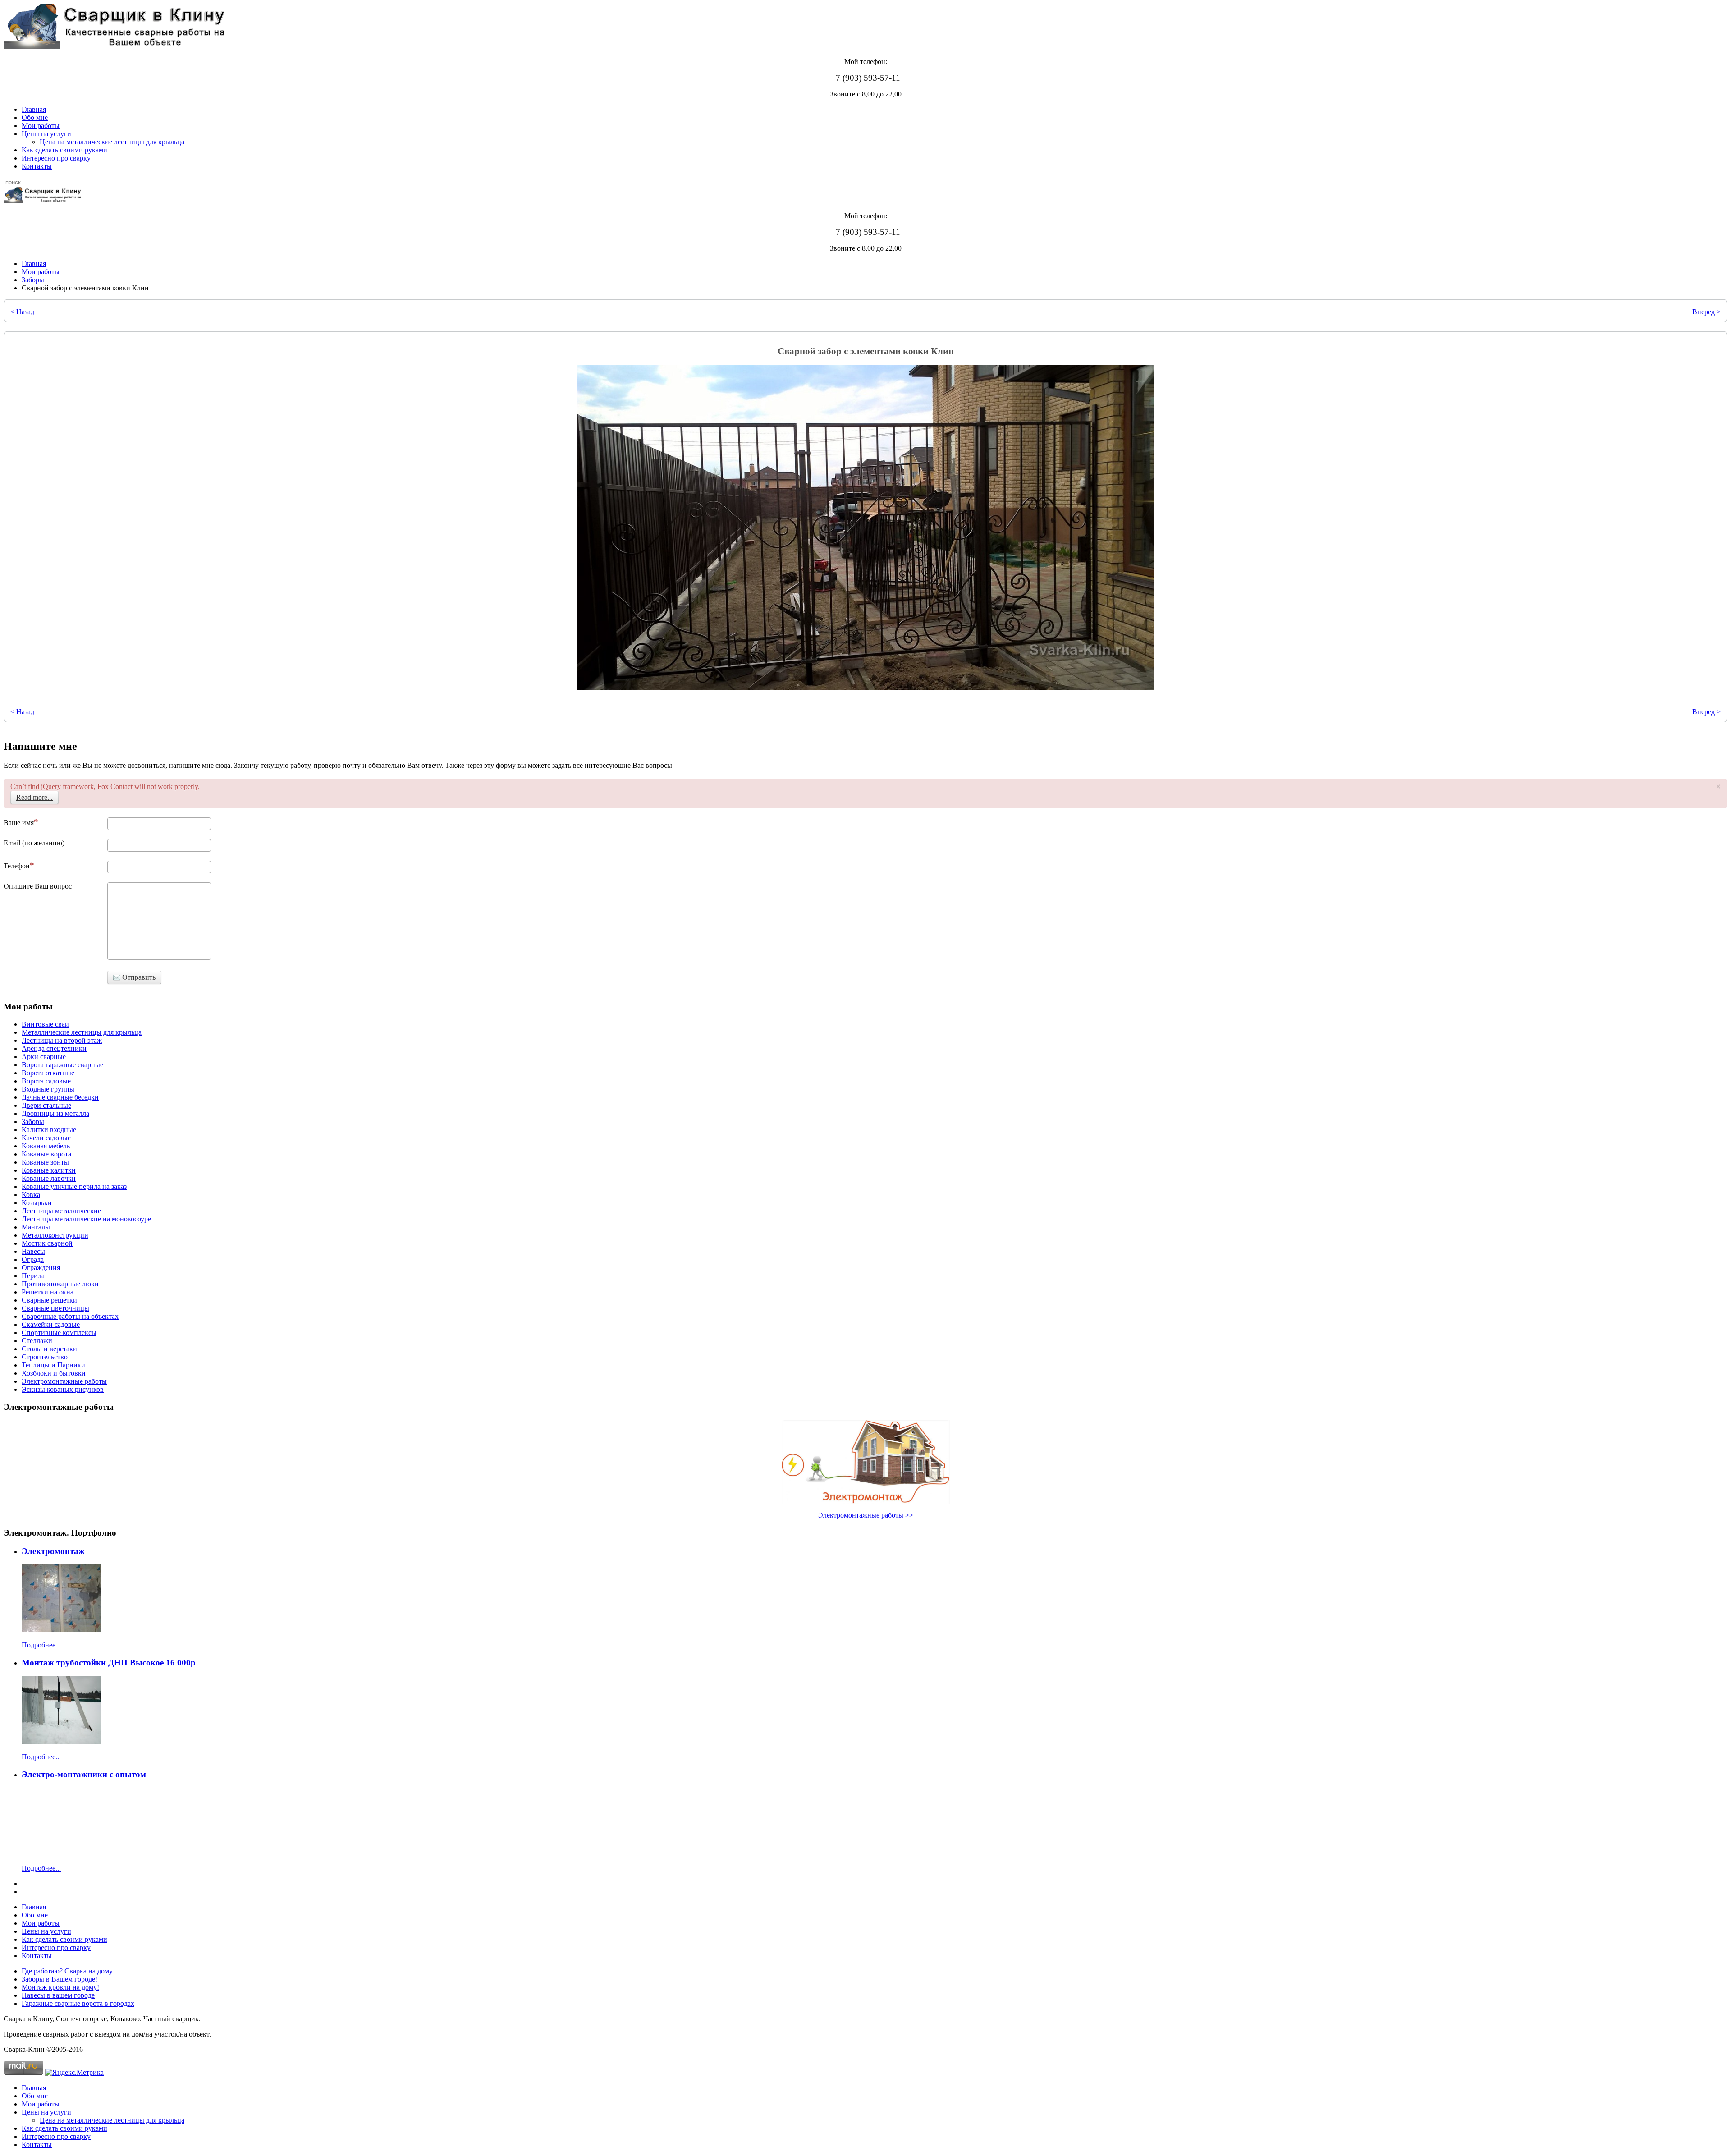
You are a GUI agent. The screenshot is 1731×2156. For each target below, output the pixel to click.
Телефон (17, 866)
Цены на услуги (46, 134)
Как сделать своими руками (64, 150)
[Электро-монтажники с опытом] (61, 1853)
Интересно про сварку (56, 158)
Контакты (37, 166)
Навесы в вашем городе (58, 1995)
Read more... (34, 797)
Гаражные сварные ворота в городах (78, 2003)
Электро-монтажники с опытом (84, 1774)
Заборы (33, 280)
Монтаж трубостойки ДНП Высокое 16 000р (109, 1663)
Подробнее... (41, 1645)
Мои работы (41, 126)
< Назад (22, 312)
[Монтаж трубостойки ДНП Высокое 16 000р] (61, 1741)
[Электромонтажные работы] (865, 1462)
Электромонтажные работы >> (866, 1515)
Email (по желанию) (34, 843)
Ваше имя (19, 823)
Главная (34, 109)
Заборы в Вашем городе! (60, 1979)
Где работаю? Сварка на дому (67, 1971)
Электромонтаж (53, 1551)
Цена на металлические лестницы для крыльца (112, 142)
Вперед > (1706, 312)
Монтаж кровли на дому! (60, 1987)
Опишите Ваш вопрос (38, 886)
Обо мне (35, 117)
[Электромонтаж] (61, 1630)
